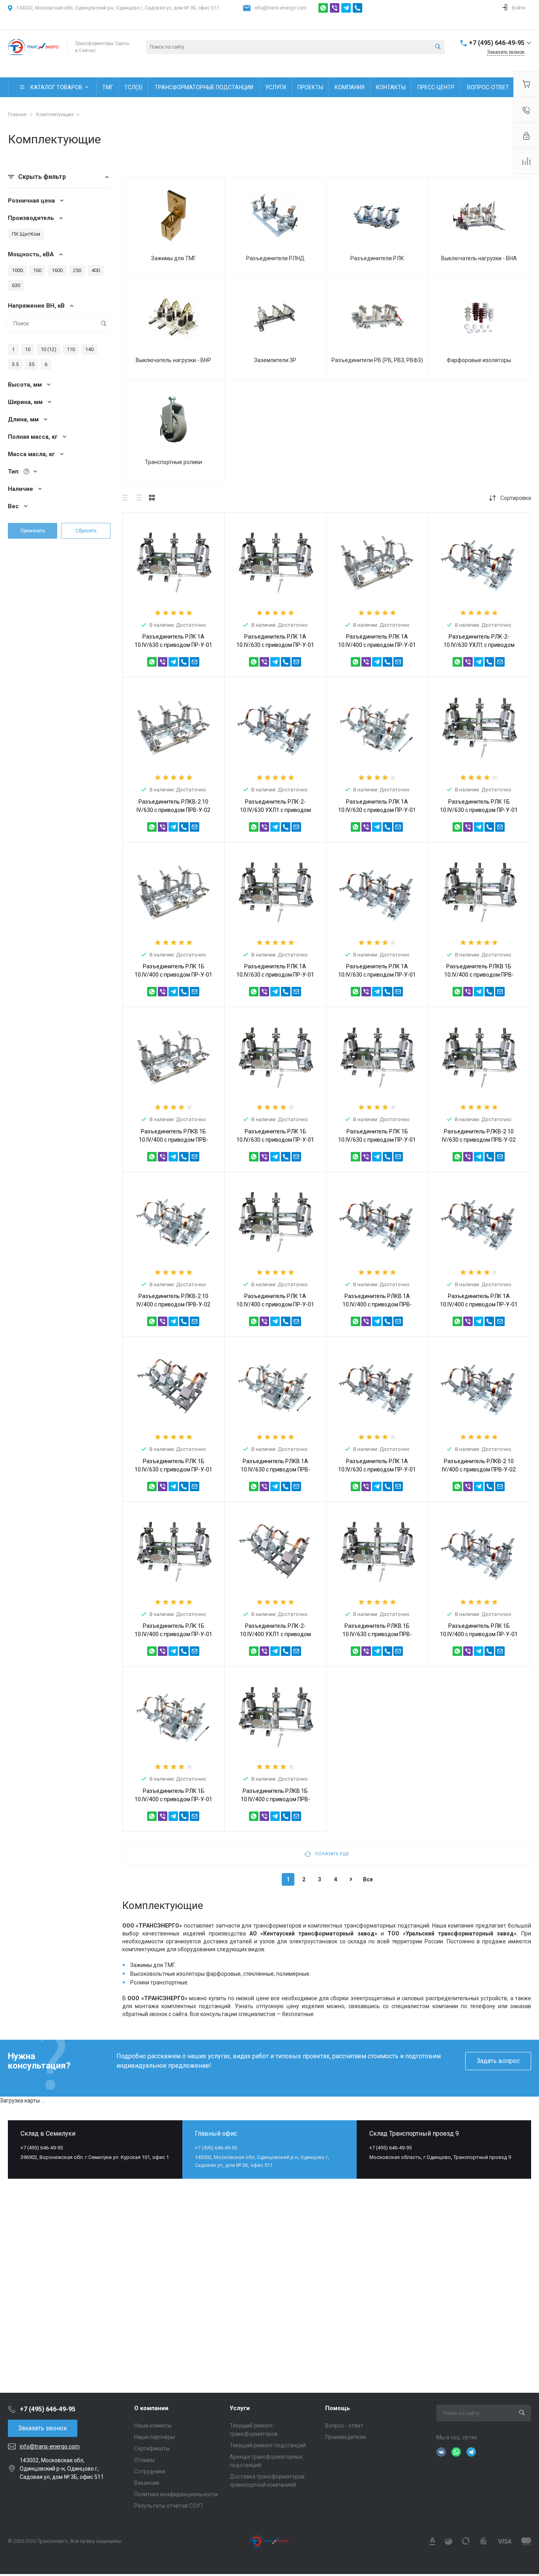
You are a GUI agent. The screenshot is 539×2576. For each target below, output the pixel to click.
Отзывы (144, 2460)
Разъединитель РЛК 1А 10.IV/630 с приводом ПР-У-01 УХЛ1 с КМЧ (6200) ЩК (377, 1469)
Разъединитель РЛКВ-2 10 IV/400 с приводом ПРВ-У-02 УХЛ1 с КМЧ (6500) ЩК (479, 1469)
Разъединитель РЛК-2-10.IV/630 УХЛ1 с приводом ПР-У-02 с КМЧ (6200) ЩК (479, 645)
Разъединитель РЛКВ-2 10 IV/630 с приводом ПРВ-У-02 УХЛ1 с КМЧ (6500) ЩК (479, 1140)
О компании (151, 2408)
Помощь (338, 2408)
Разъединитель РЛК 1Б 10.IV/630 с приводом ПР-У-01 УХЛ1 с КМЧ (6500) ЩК (173, 1469)
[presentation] (194, 1092)
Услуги (240, 2408)
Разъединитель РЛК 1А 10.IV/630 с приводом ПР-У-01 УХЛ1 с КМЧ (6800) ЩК (377, 810)
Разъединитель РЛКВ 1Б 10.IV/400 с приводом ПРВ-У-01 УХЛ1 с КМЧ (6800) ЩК (174, 1140)
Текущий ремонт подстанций (268, 2445)
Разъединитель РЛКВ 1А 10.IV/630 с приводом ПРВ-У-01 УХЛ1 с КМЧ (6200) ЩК (275, 1469)
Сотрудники (150, 2471)
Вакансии (147, 2483)
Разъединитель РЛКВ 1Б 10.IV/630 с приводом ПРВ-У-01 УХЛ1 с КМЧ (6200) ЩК (377, 1634)
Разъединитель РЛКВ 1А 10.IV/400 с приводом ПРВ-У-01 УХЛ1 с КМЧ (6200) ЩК (377, 1304)
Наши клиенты (153, 2426)
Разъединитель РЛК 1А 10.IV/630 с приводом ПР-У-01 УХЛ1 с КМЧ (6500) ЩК (377, 975)
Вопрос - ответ (344, 2426)
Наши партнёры (154, 2437)
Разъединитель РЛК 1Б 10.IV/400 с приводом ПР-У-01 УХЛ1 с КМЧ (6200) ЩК (479, 1634)
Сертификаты (152, 2448)
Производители (345, 2437)
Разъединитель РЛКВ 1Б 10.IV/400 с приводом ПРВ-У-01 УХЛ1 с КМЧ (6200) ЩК (275, 1799)
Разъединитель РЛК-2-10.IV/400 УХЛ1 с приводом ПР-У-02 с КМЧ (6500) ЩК (275, 1634)
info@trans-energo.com (281, 8)
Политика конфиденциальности (176, 2494)
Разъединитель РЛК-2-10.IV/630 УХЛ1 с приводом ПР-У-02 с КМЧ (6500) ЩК (275, 810)
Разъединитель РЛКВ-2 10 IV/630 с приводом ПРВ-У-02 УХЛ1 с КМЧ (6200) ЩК (173, 810)
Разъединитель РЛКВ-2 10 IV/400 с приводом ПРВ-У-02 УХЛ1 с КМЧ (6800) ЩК (173, 1304)
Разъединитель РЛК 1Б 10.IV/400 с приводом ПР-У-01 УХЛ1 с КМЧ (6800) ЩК (173, 1799)
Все (368, 1879)
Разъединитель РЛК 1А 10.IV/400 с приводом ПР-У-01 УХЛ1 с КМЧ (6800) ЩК (479, 1304)
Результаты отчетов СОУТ (169, 2506)
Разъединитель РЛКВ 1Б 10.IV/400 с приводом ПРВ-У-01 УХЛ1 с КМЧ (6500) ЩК (479, 975)
